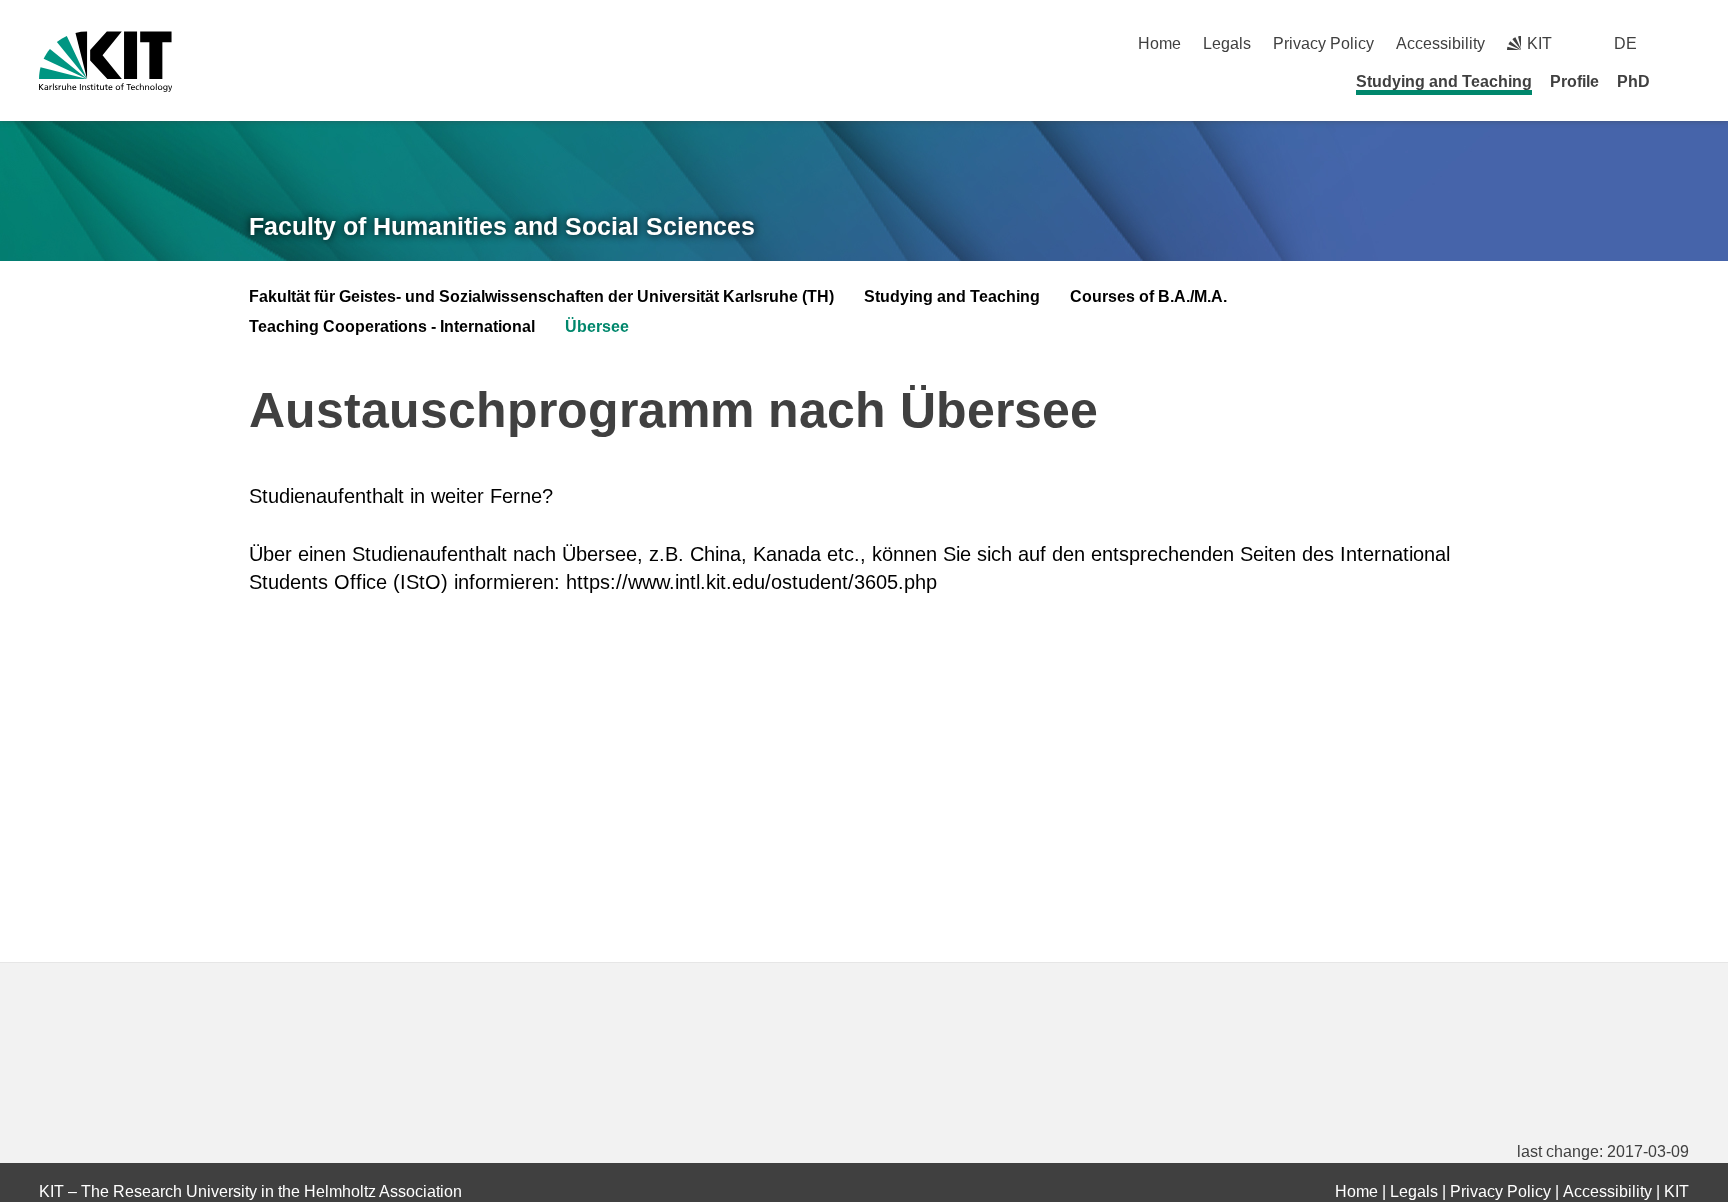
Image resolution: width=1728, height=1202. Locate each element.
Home (1159, 43)
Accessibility (1440, 43)
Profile (1574, 81)
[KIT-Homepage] (105, 61)
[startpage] (1682, 81)
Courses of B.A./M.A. (1148, 296)
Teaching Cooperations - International (392, 326)
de (1625, 43)
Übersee (597, 326)
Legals (1227, 43)
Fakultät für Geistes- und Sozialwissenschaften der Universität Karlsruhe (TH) (541, 296)
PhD (1633, 81)
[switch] (1681, 43)
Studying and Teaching (1444, 81)
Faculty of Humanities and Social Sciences (502, 226)
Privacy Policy (1323, 43)
